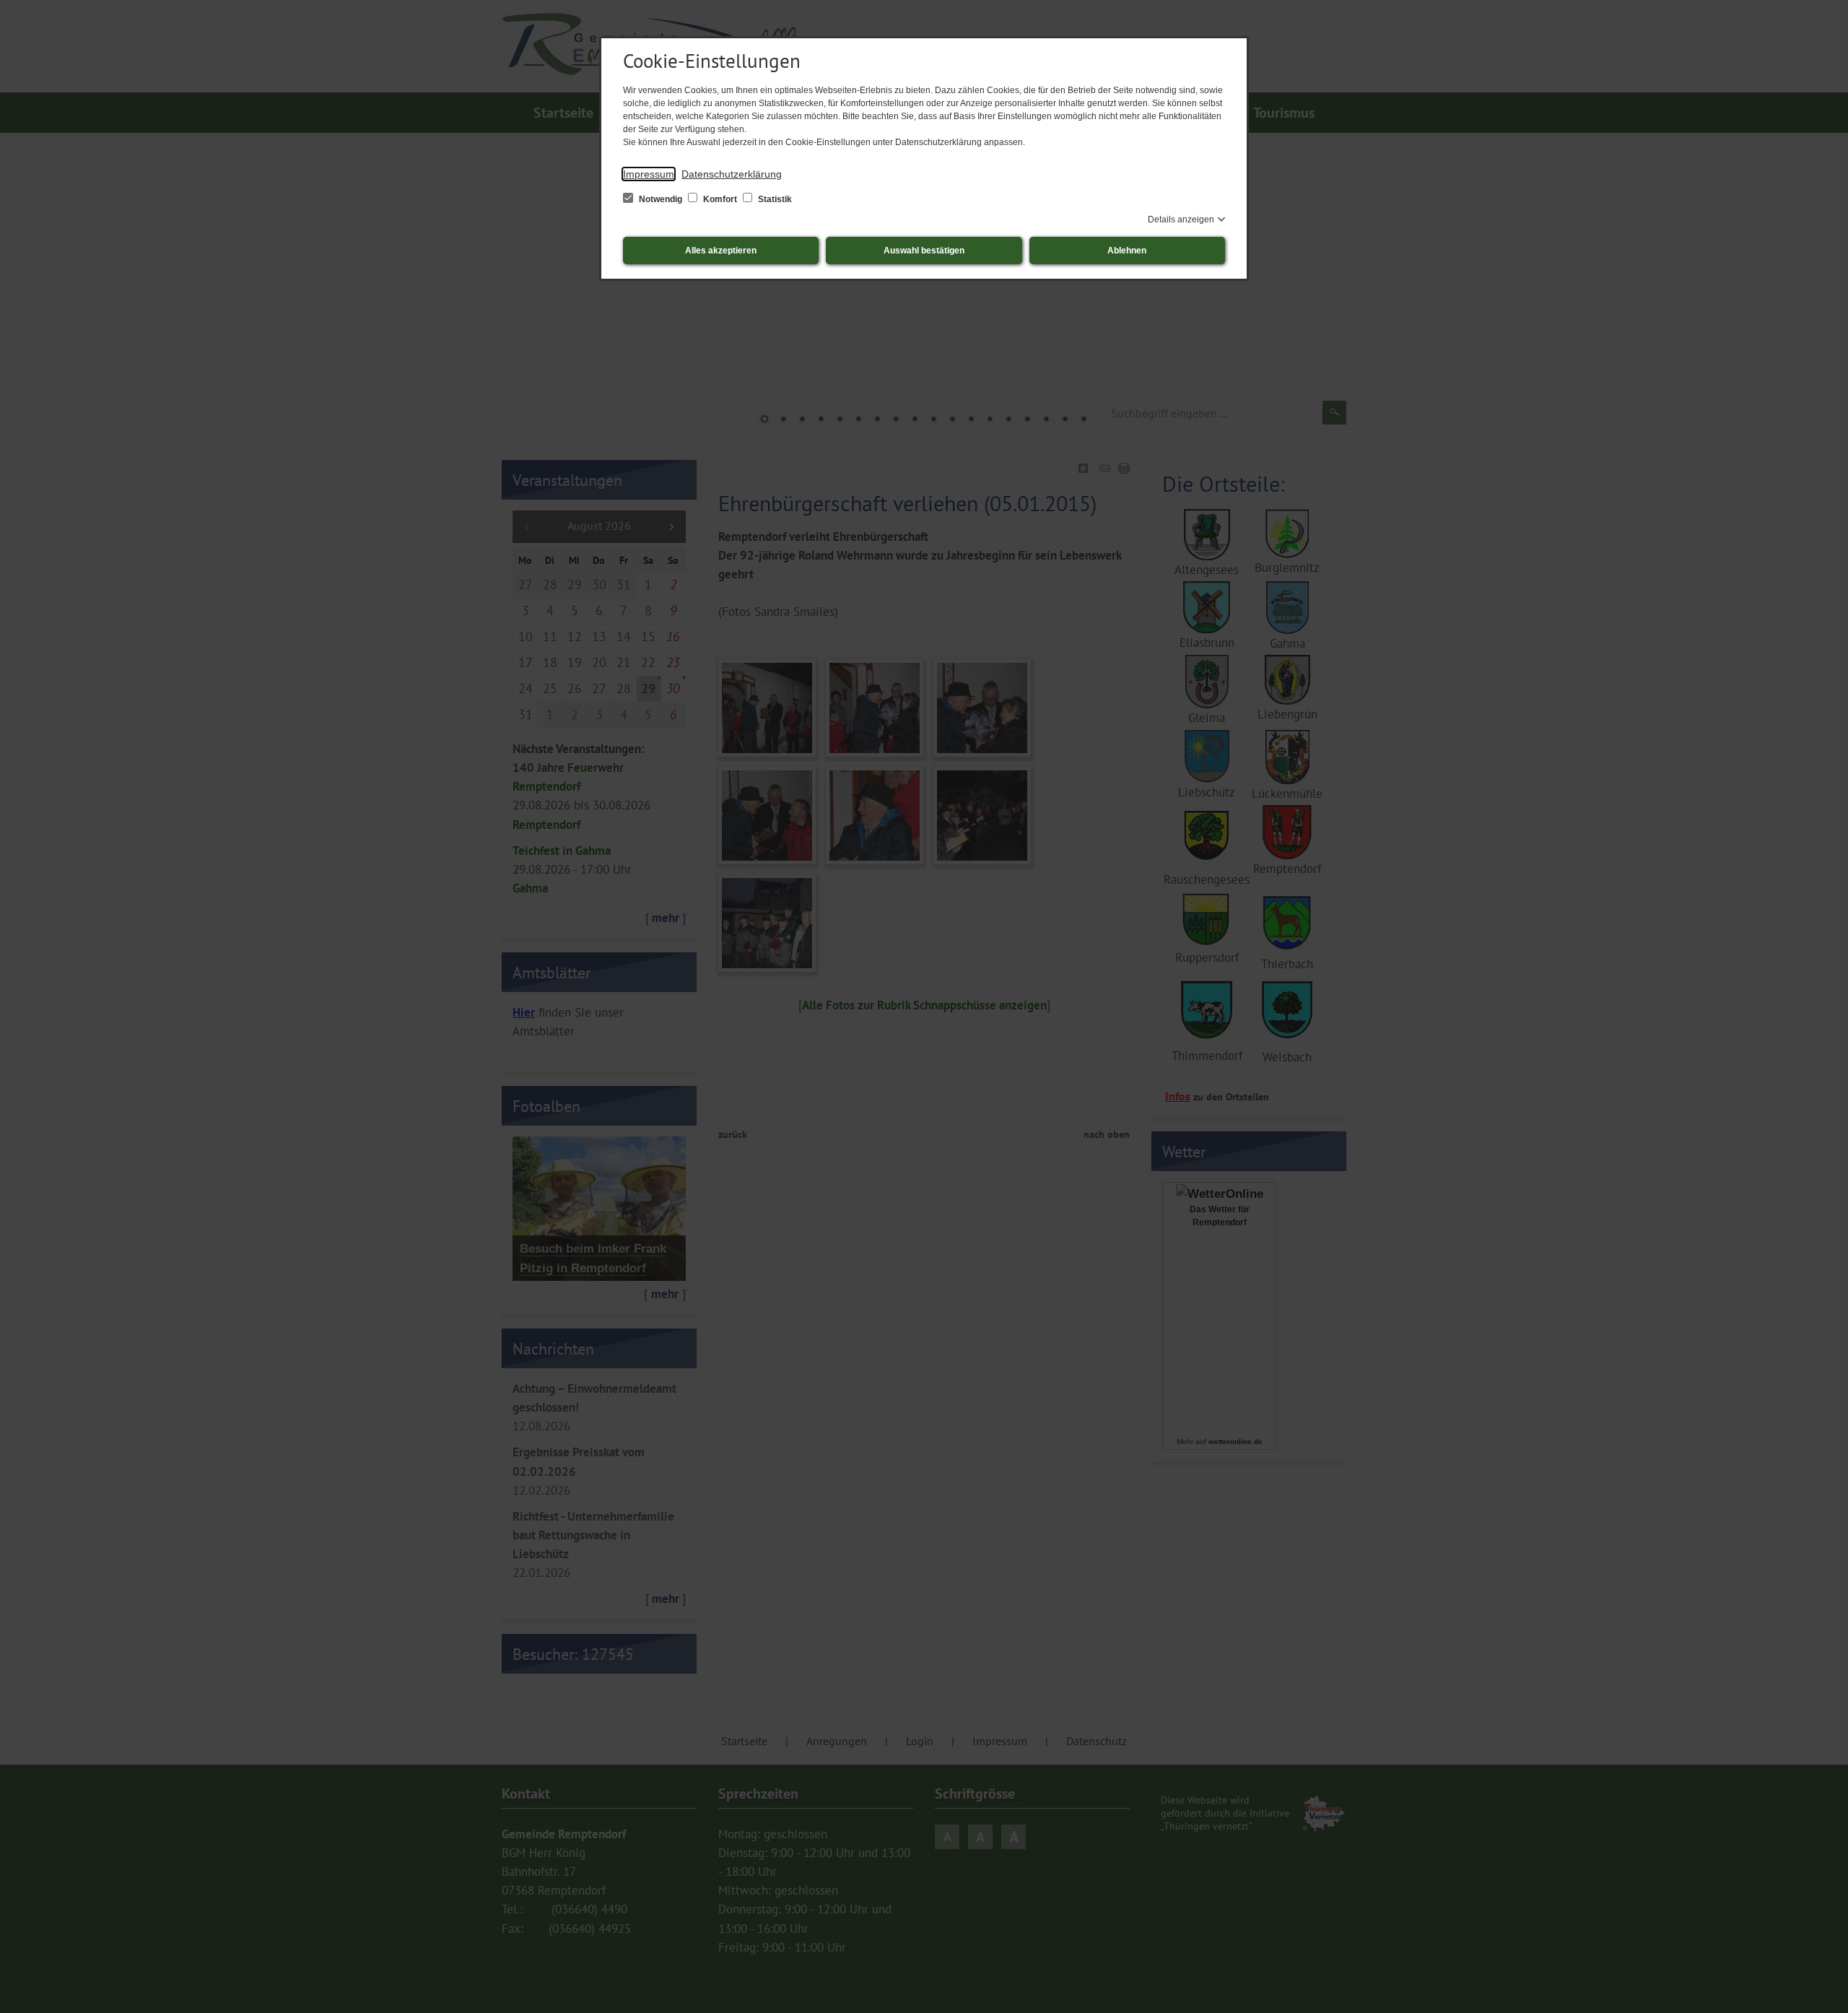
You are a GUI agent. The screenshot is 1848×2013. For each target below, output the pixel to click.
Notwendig (661, 199)
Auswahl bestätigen (924, 251)
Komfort (720, 199)
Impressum (649, 174)
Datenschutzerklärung (732, 174)
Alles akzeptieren (721, 251)
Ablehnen (1127, 251)
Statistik (774, 199)
